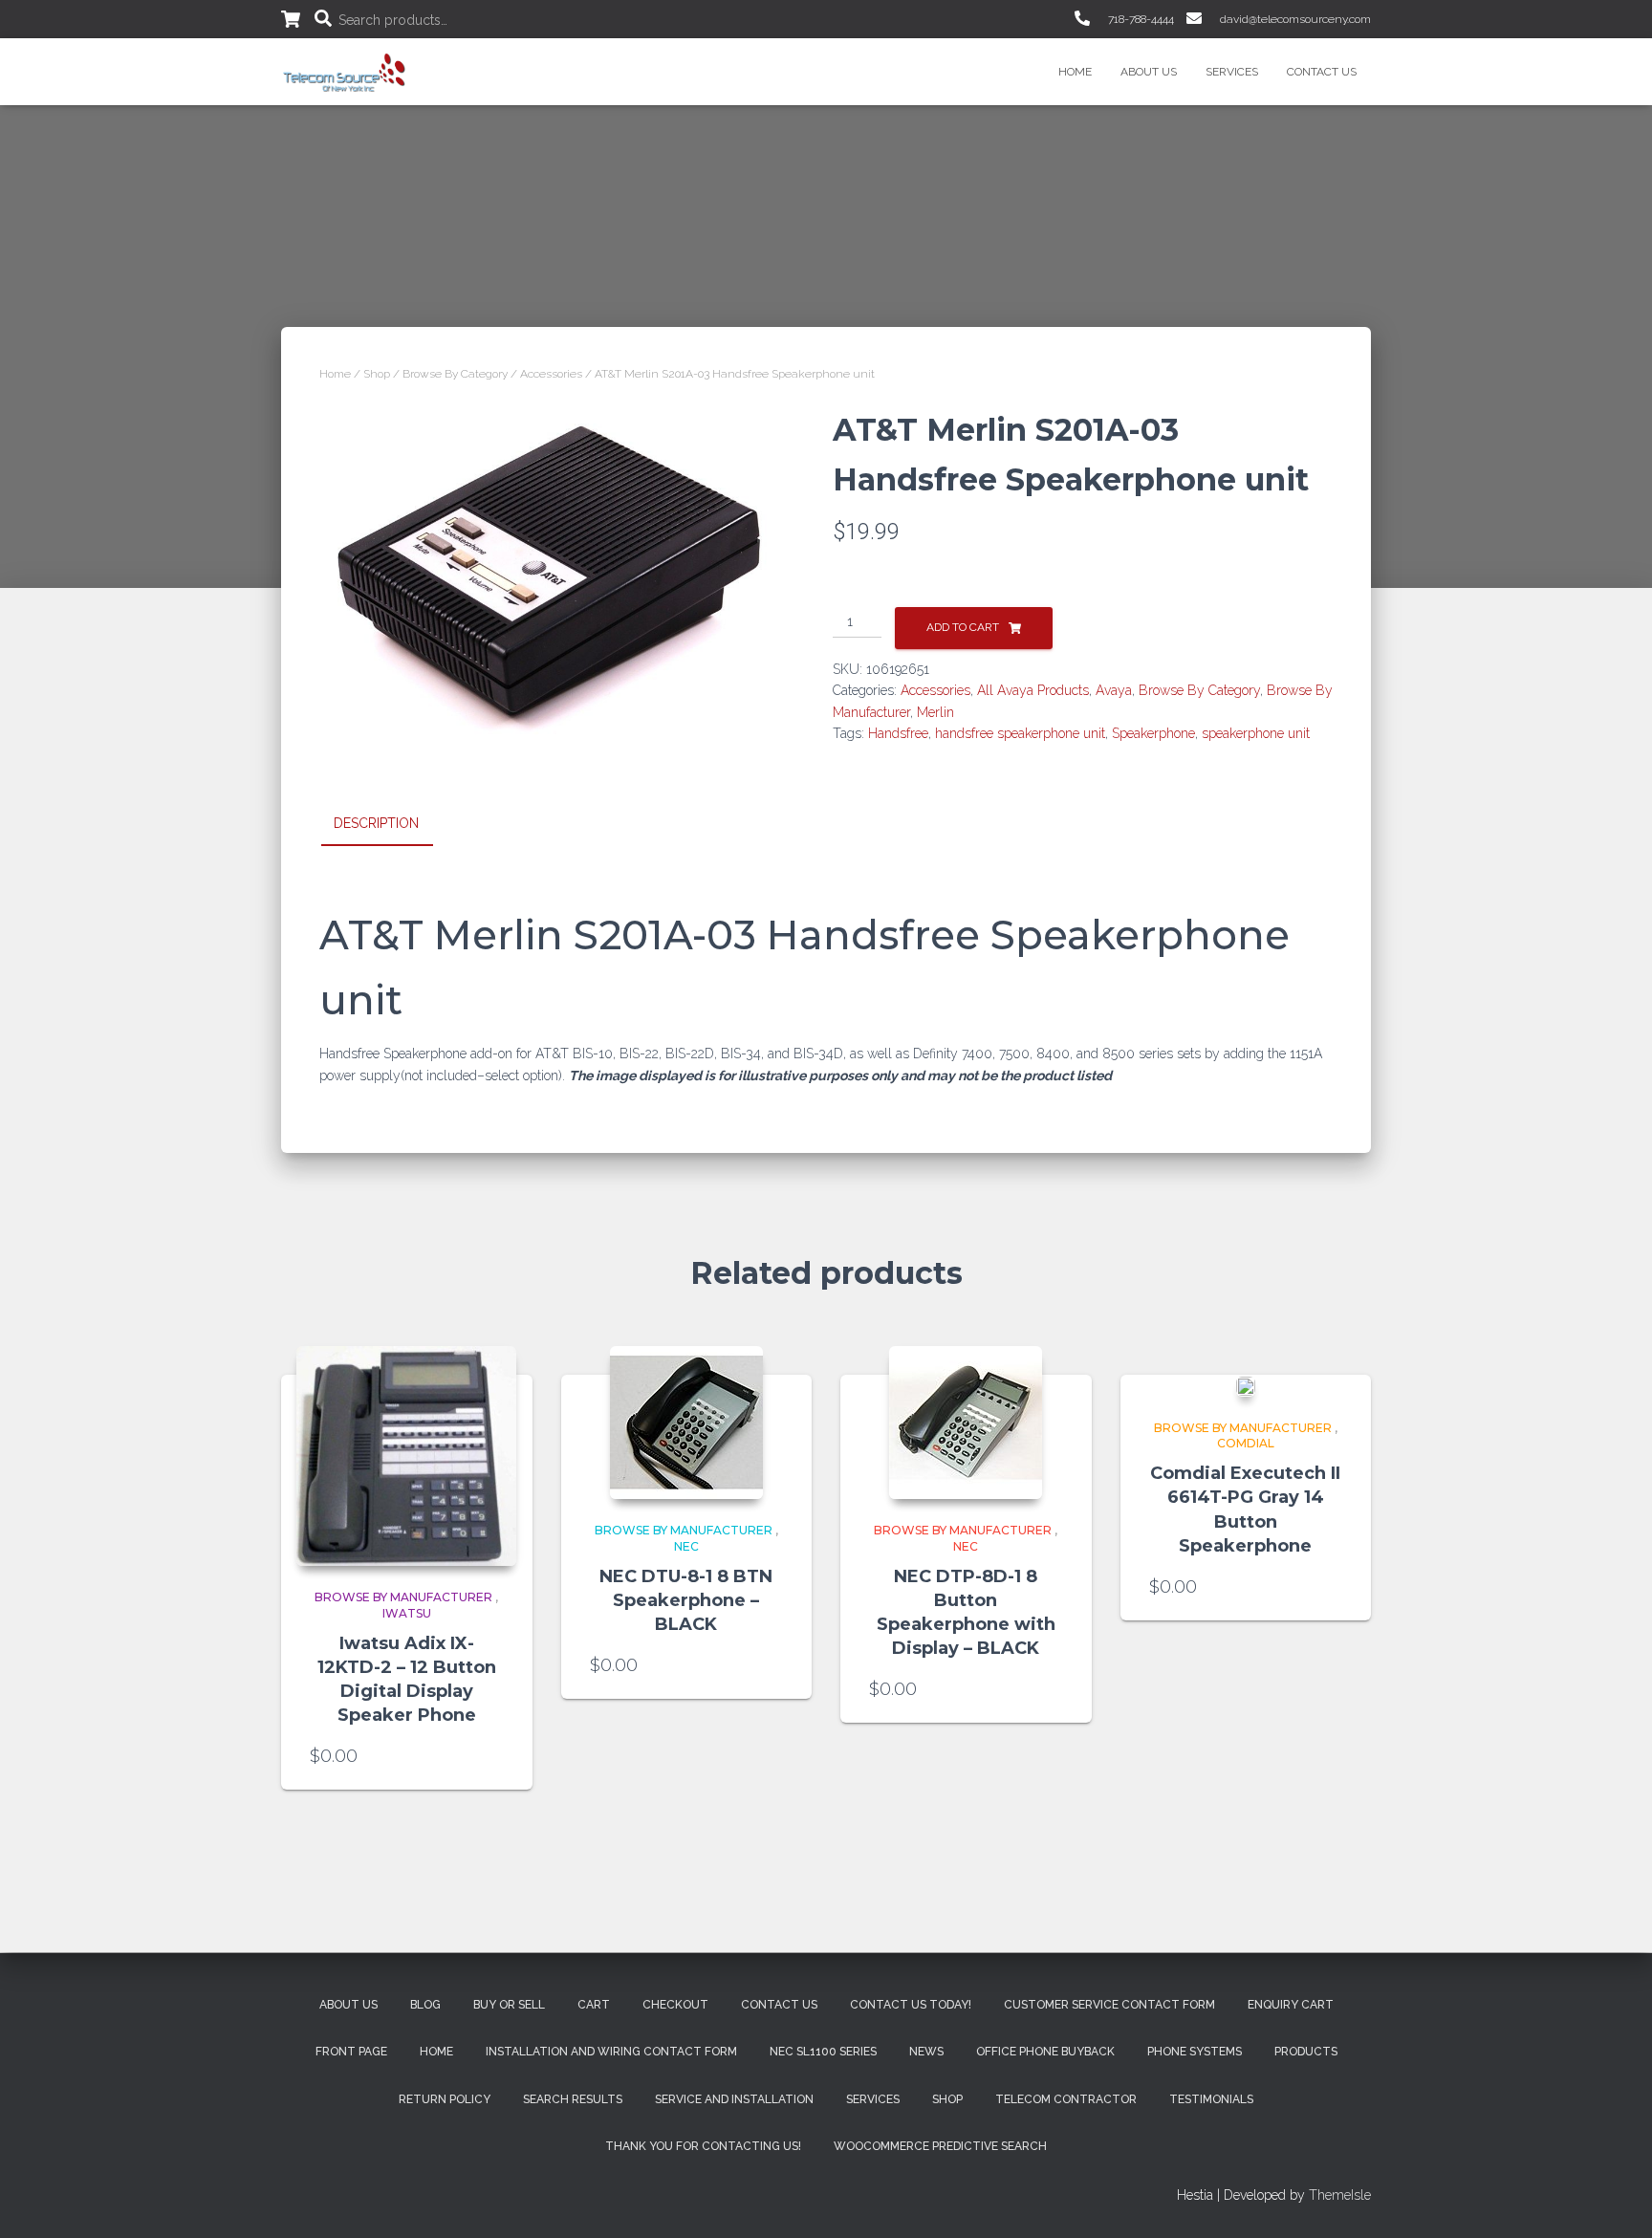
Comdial (1246, 1443)
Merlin (935, 712)
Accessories (551, 374)
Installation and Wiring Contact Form (611, 2052)
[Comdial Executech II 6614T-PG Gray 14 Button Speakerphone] (1246, 1386)
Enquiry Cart (1291, 2005)
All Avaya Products (1033, 690)
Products (1306, 2052)
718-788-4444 (1140, 19)
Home (1075, 72)
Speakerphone (1153, 733)
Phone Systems (1195, 2052)
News (926, 2052)
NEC (686, 1546)
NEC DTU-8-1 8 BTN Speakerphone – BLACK (686, 1600)
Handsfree (898, 733)
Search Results (573, 2099)
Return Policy (445, 2099)
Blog (425, 2005)
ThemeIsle (1340, 2195)
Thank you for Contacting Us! (703, 2146)
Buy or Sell (509, 2005)
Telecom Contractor (1066, 2099)
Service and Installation (734, 2099)
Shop (377, 374)
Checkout (675, 2005)
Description (376, 823)
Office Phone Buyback (1045, 2052)
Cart (594, 2005)
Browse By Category (455, 374)
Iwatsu (407, 1613)
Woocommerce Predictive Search (940, 2146)
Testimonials (1211, 2099)
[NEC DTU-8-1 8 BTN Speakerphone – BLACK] (686, 1423)
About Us (1149, 72)
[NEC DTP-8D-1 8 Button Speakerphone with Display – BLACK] (966, 1423)
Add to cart (963, 627)
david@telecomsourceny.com (1294, 19)
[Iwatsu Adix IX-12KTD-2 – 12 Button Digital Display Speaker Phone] (406, 1456)
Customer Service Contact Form (1109, 2005)
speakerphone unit (1256, 733)
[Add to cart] (494, 1756)
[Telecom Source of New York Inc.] (347, 72)
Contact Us (1322, 72)
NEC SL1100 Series (823, 2052)
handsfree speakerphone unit (1020, 733)
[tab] (391, 824)
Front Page (351, 2052)
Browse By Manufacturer (403, 1597)
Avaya (1114, 690)
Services (1232, 72)
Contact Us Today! (911, 2005)
